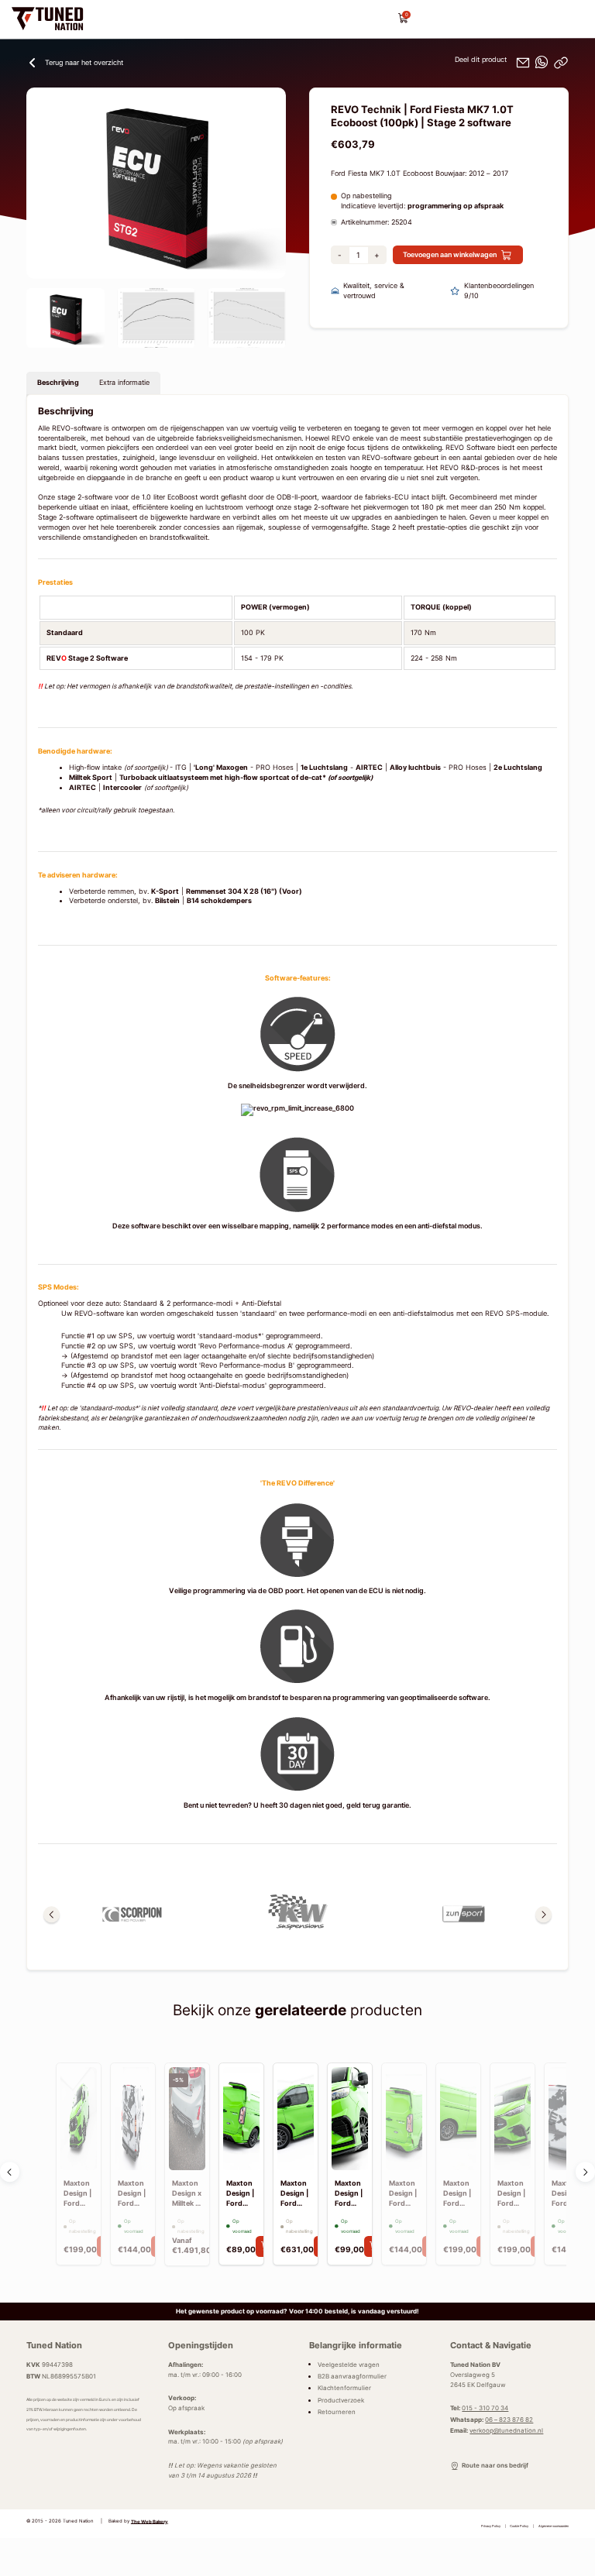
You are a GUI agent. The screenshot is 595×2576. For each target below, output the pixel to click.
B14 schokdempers (219, 901)
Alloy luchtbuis (415, 768)
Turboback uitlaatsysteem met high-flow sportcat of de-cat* (246, 778)
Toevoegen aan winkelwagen (450, 255)
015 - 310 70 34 (485, 2408)
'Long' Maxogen (221, 768)
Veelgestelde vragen (349, 2364)
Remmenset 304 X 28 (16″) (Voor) (244, 891)
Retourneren (337, 2412)
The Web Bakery (150, 2521)
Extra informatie (124, 383)
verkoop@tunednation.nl (506, 2430)
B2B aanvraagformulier (352, 2376)
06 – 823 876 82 (509, 2420)
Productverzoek (341, 2400)
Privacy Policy (491, 2526)
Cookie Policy (519, 2526)
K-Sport (165, 891)
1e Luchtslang (324, 768)
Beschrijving (58, 383)
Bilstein (167, 901)
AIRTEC (369, 768)
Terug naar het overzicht (84, 63)
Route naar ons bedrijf (495, 2465)
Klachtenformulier (344, 2388)
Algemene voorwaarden (554, 2526)
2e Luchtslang (518, 768)
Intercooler (122, 788)
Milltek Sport (91, 778)
